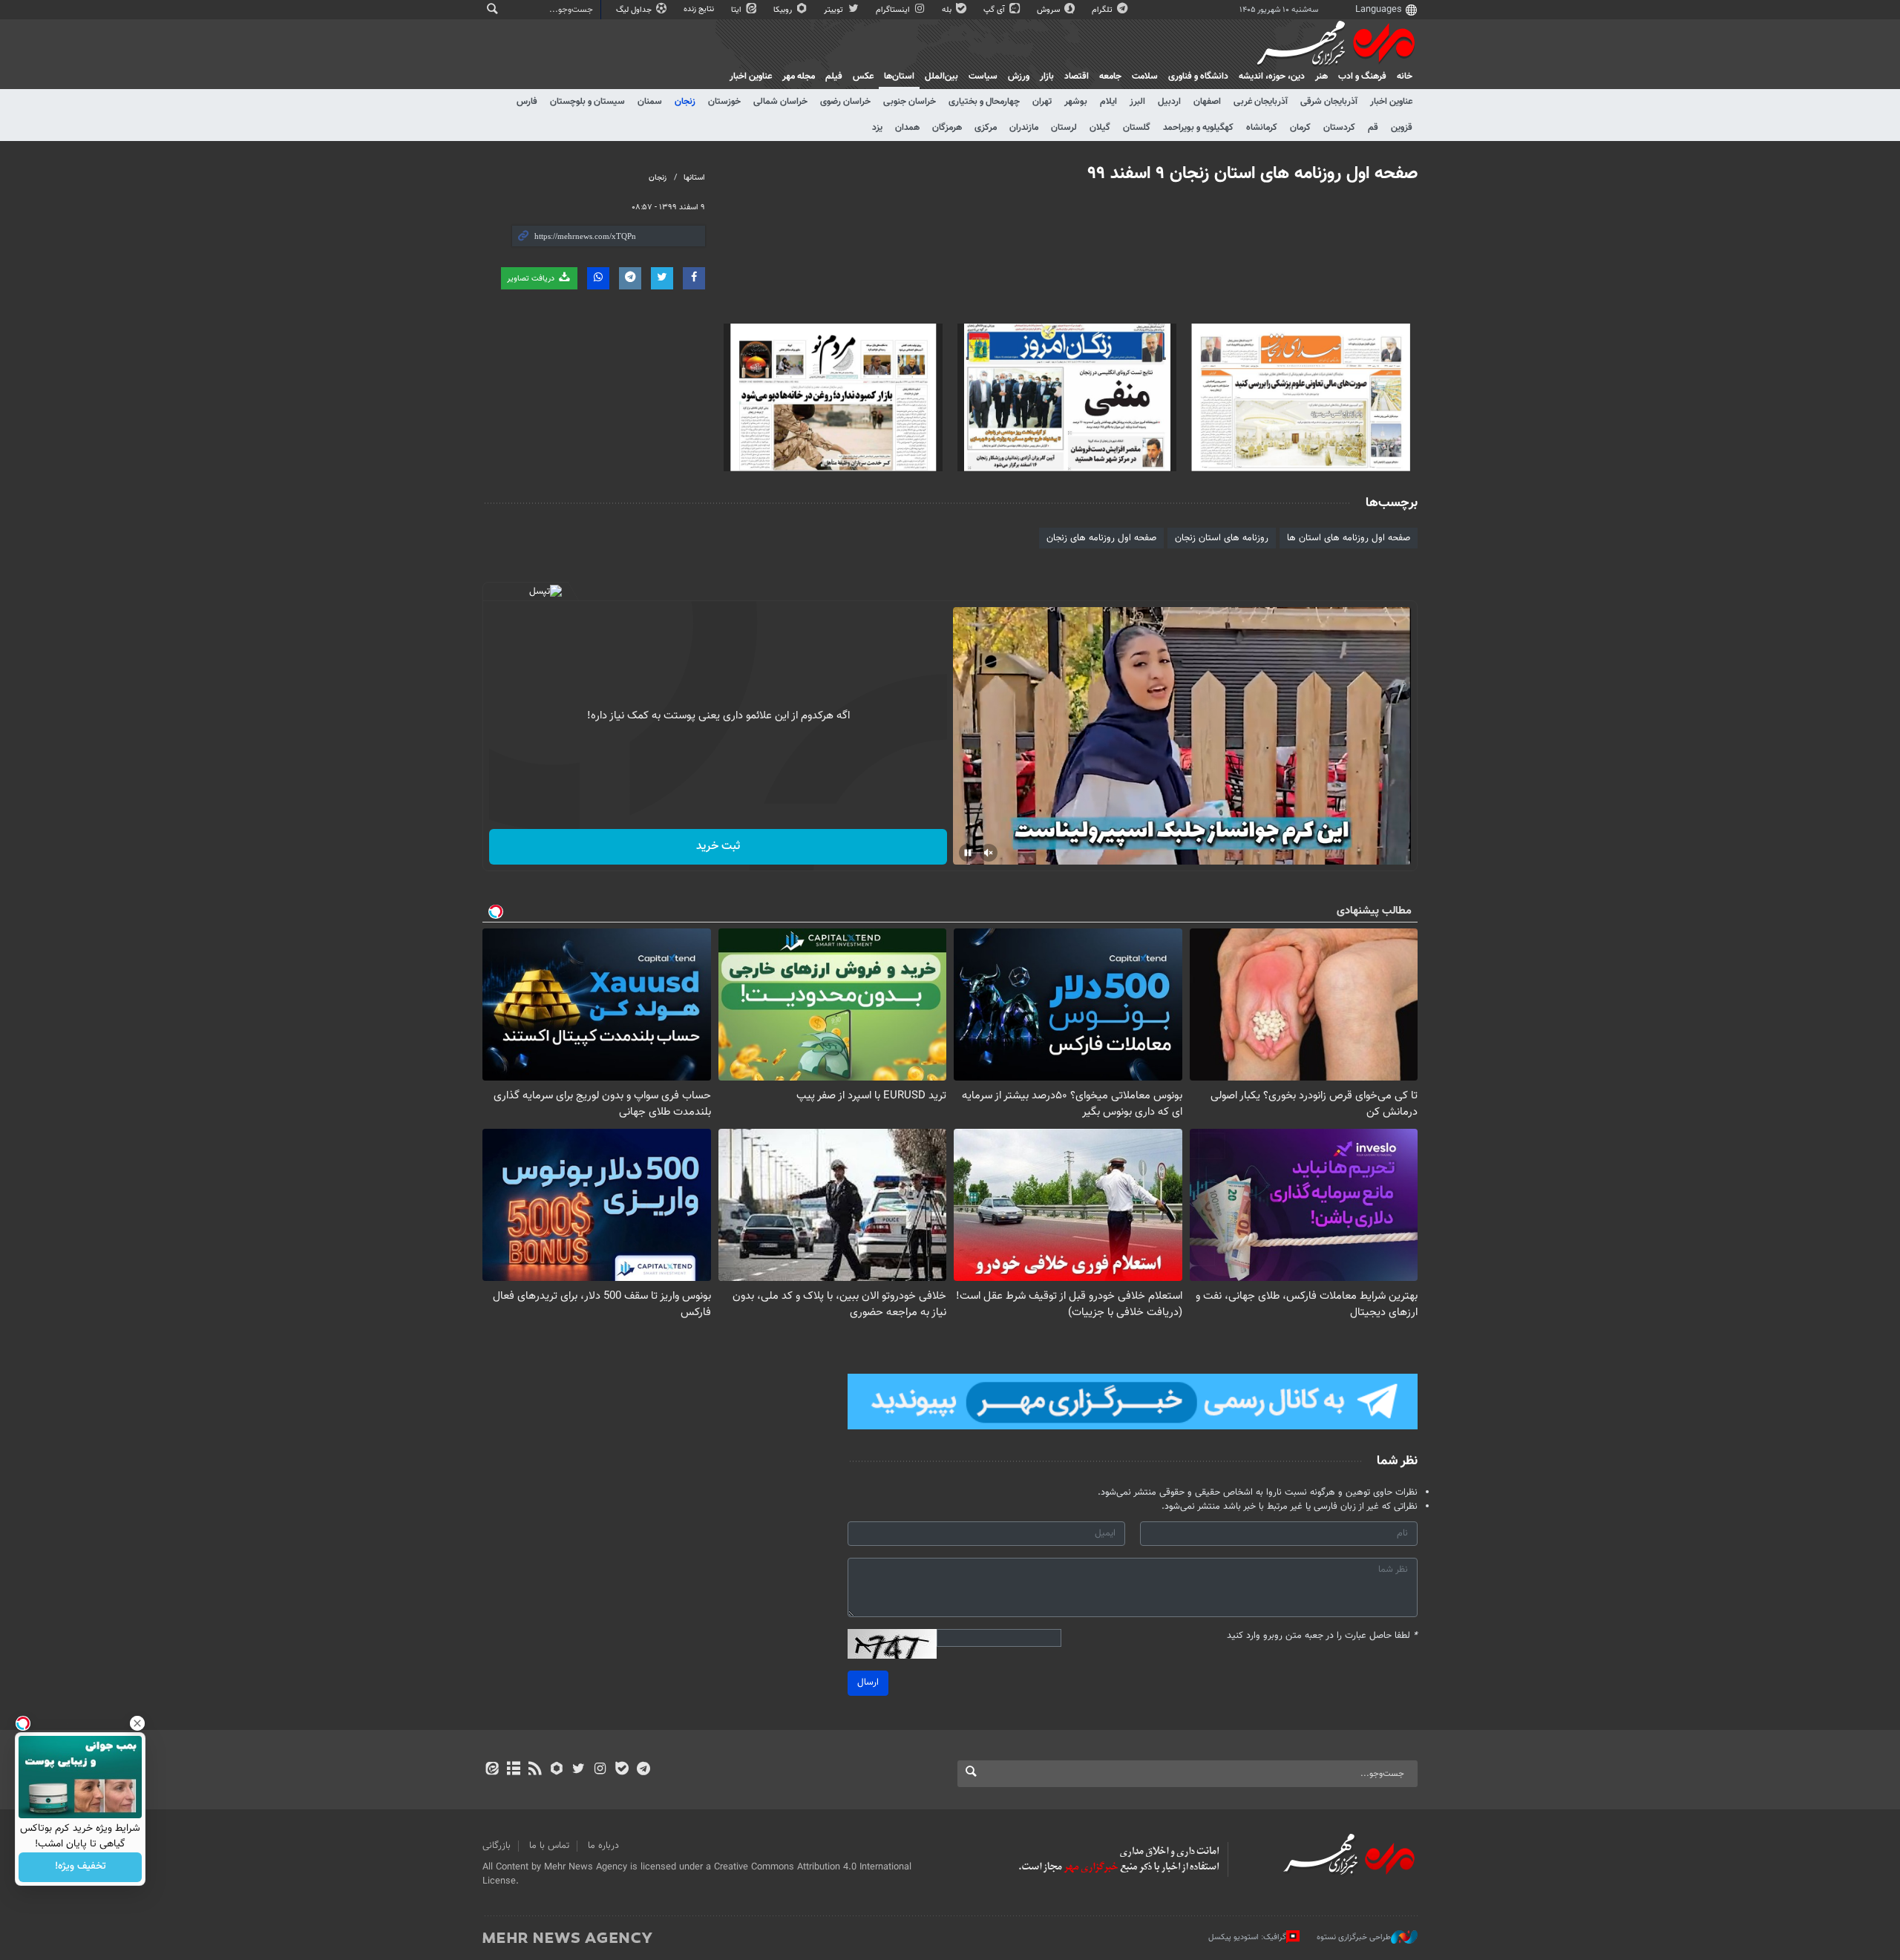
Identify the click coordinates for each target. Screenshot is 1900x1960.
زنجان (685, 102)
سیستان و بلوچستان (587, 102)
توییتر (835, 10)
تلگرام (1103, 10)
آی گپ (995, 10)
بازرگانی (497, 1846)
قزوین (1402, 128)
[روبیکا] (557, 1770)
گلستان (1137, 128)
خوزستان (724, 102)
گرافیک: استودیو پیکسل (1247, 1937)
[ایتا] (492, 1770)
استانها (694, 178)
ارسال (868, 1682)
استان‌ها (899, 76)
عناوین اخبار (1391, 102)
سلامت (1145, 76)
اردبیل (1169, 102)
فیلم (834, 76)
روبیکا (784, 10)
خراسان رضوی (845, 102)
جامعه (1110, 76)
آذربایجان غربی (1261, 102)
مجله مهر (799, 76)
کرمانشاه (1262, 128)
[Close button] (137, 1723)
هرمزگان (947, 128)
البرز (1137, 102)
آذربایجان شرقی (1329, 102)
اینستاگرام (894, 10)
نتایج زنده (700, 9)
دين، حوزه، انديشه (1272, 76)
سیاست (983, 76)
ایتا (737, 10)
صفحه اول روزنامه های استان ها (1349, 538)
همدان (907, 128)
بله (948, 10)
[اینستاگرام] (600, 1770)
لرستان (1064, 128)
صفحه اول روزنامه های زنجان (1101, 538)
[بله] (622, 1770)
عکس (863, 76)
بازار (1047, 76)
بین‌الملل (941, 76)
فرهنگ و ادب (1362, 76)
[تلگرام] (643, 1770)
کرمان (1300, 128)
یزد (877, 128)
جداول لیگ (635, 10)
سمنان (650, 102)
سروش (1049, 10)
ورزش (1019, 76)
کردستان (1339, 128)
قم (1373, 128)
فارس (527, 102)
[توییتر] (579, 1770)
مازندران (1024, 128)
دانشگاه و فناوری (1198, 76)
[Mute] (989, 853)
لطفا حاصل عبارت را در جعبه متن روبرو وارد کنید (1322, 1636)
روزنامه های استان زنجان (1222, 538)
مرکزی (986, 128)
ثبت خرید (718, 846)
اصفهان (1207, 102)
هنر (1321, 76)
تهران (1042, 102)
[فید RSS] (535, 1770)
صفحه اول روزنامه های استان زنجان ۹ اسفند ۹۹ (1253, 174)
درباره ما (603, 1846)
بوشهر (1076, 102)
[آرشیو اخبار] (513, 1770)
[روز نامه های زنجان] (1301, 397)
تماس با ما (549, 1846)
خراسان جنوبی (910, 102)
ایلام (1108, 102)
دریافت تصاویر (532, 279)
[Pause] (968, 853)
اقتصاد (1077, 76)
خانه (1405, 76)
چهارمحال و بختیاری (984, 102)
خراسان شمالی (780, 102)
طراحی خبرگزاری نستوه (1354, 1937)
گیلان (1100, 128)
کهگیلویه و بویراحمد (1198, 128)
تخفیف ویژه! (81, 1867)
